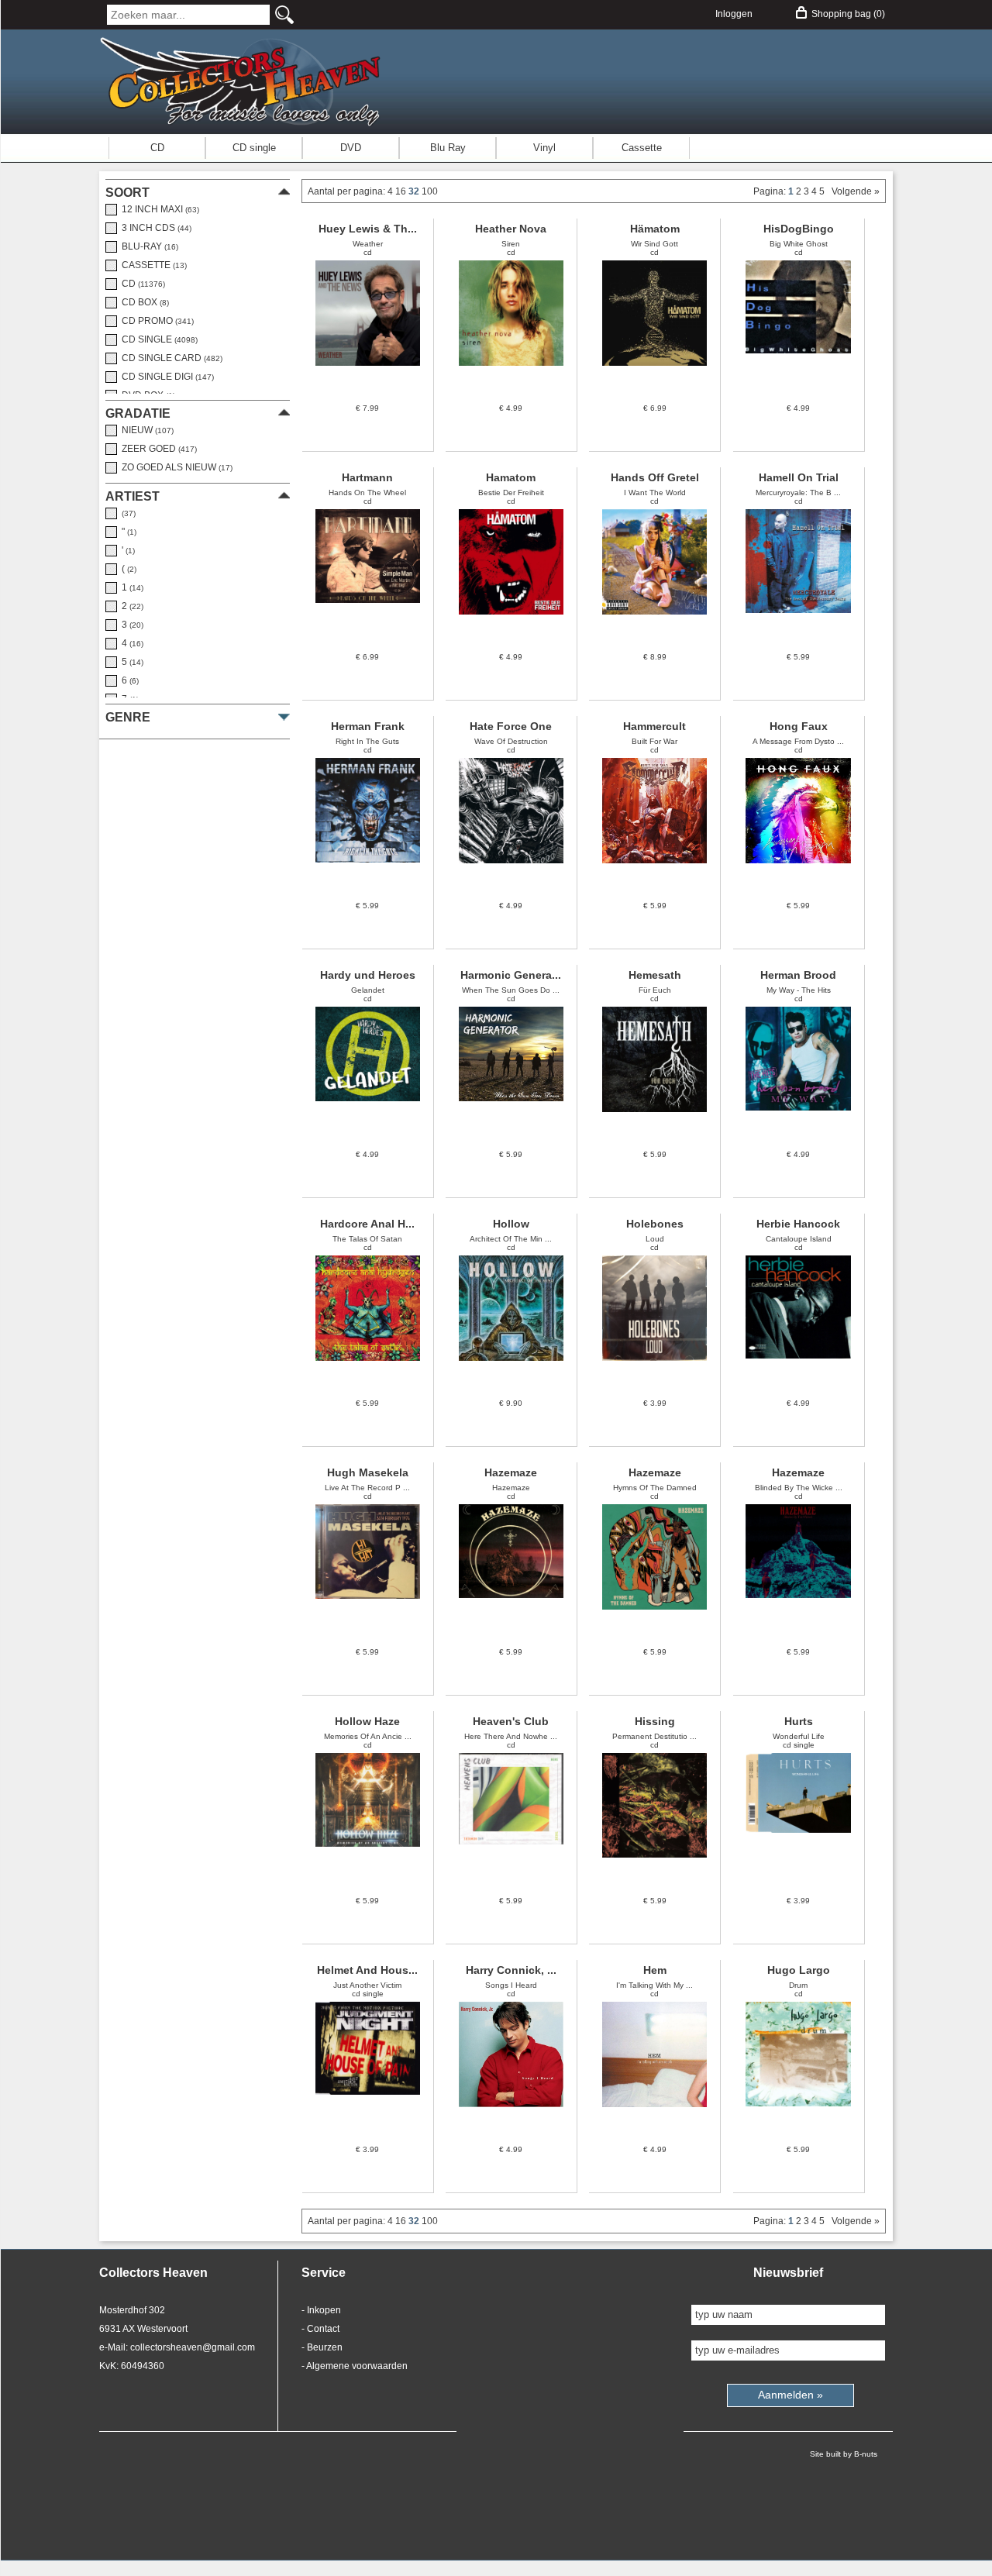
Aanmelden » (790, 2395)
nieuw (145, 430)
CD (157, 148)
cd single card (170, 358)
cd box (143, 302)
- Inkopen (321, 2310)
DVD (351, 148)
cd (141, 284)
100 (430, 191)
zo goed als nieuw (175, 467)
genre (128, 717)
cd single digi (165, 377)
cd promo (155, 321)
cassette (152, 265)
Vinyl (544, 148)
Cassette (642, 148)
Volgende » (853, 191)
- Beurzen (322, 2347)
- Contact (320, 2329)
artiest (133, 496)
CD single (254, 148)
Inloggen (734, 14)
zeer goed (157, 449)
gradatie (138, 413)
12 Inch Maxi (158, 209)
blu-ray (148, 246)
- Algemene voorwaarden (355, 2366)
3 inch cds (154, 228)
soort (127, 193)
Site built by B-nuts (844, 2454)
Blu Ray (448, 148)
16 (402, 191)
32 (415, 191)
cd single (157, 339)
